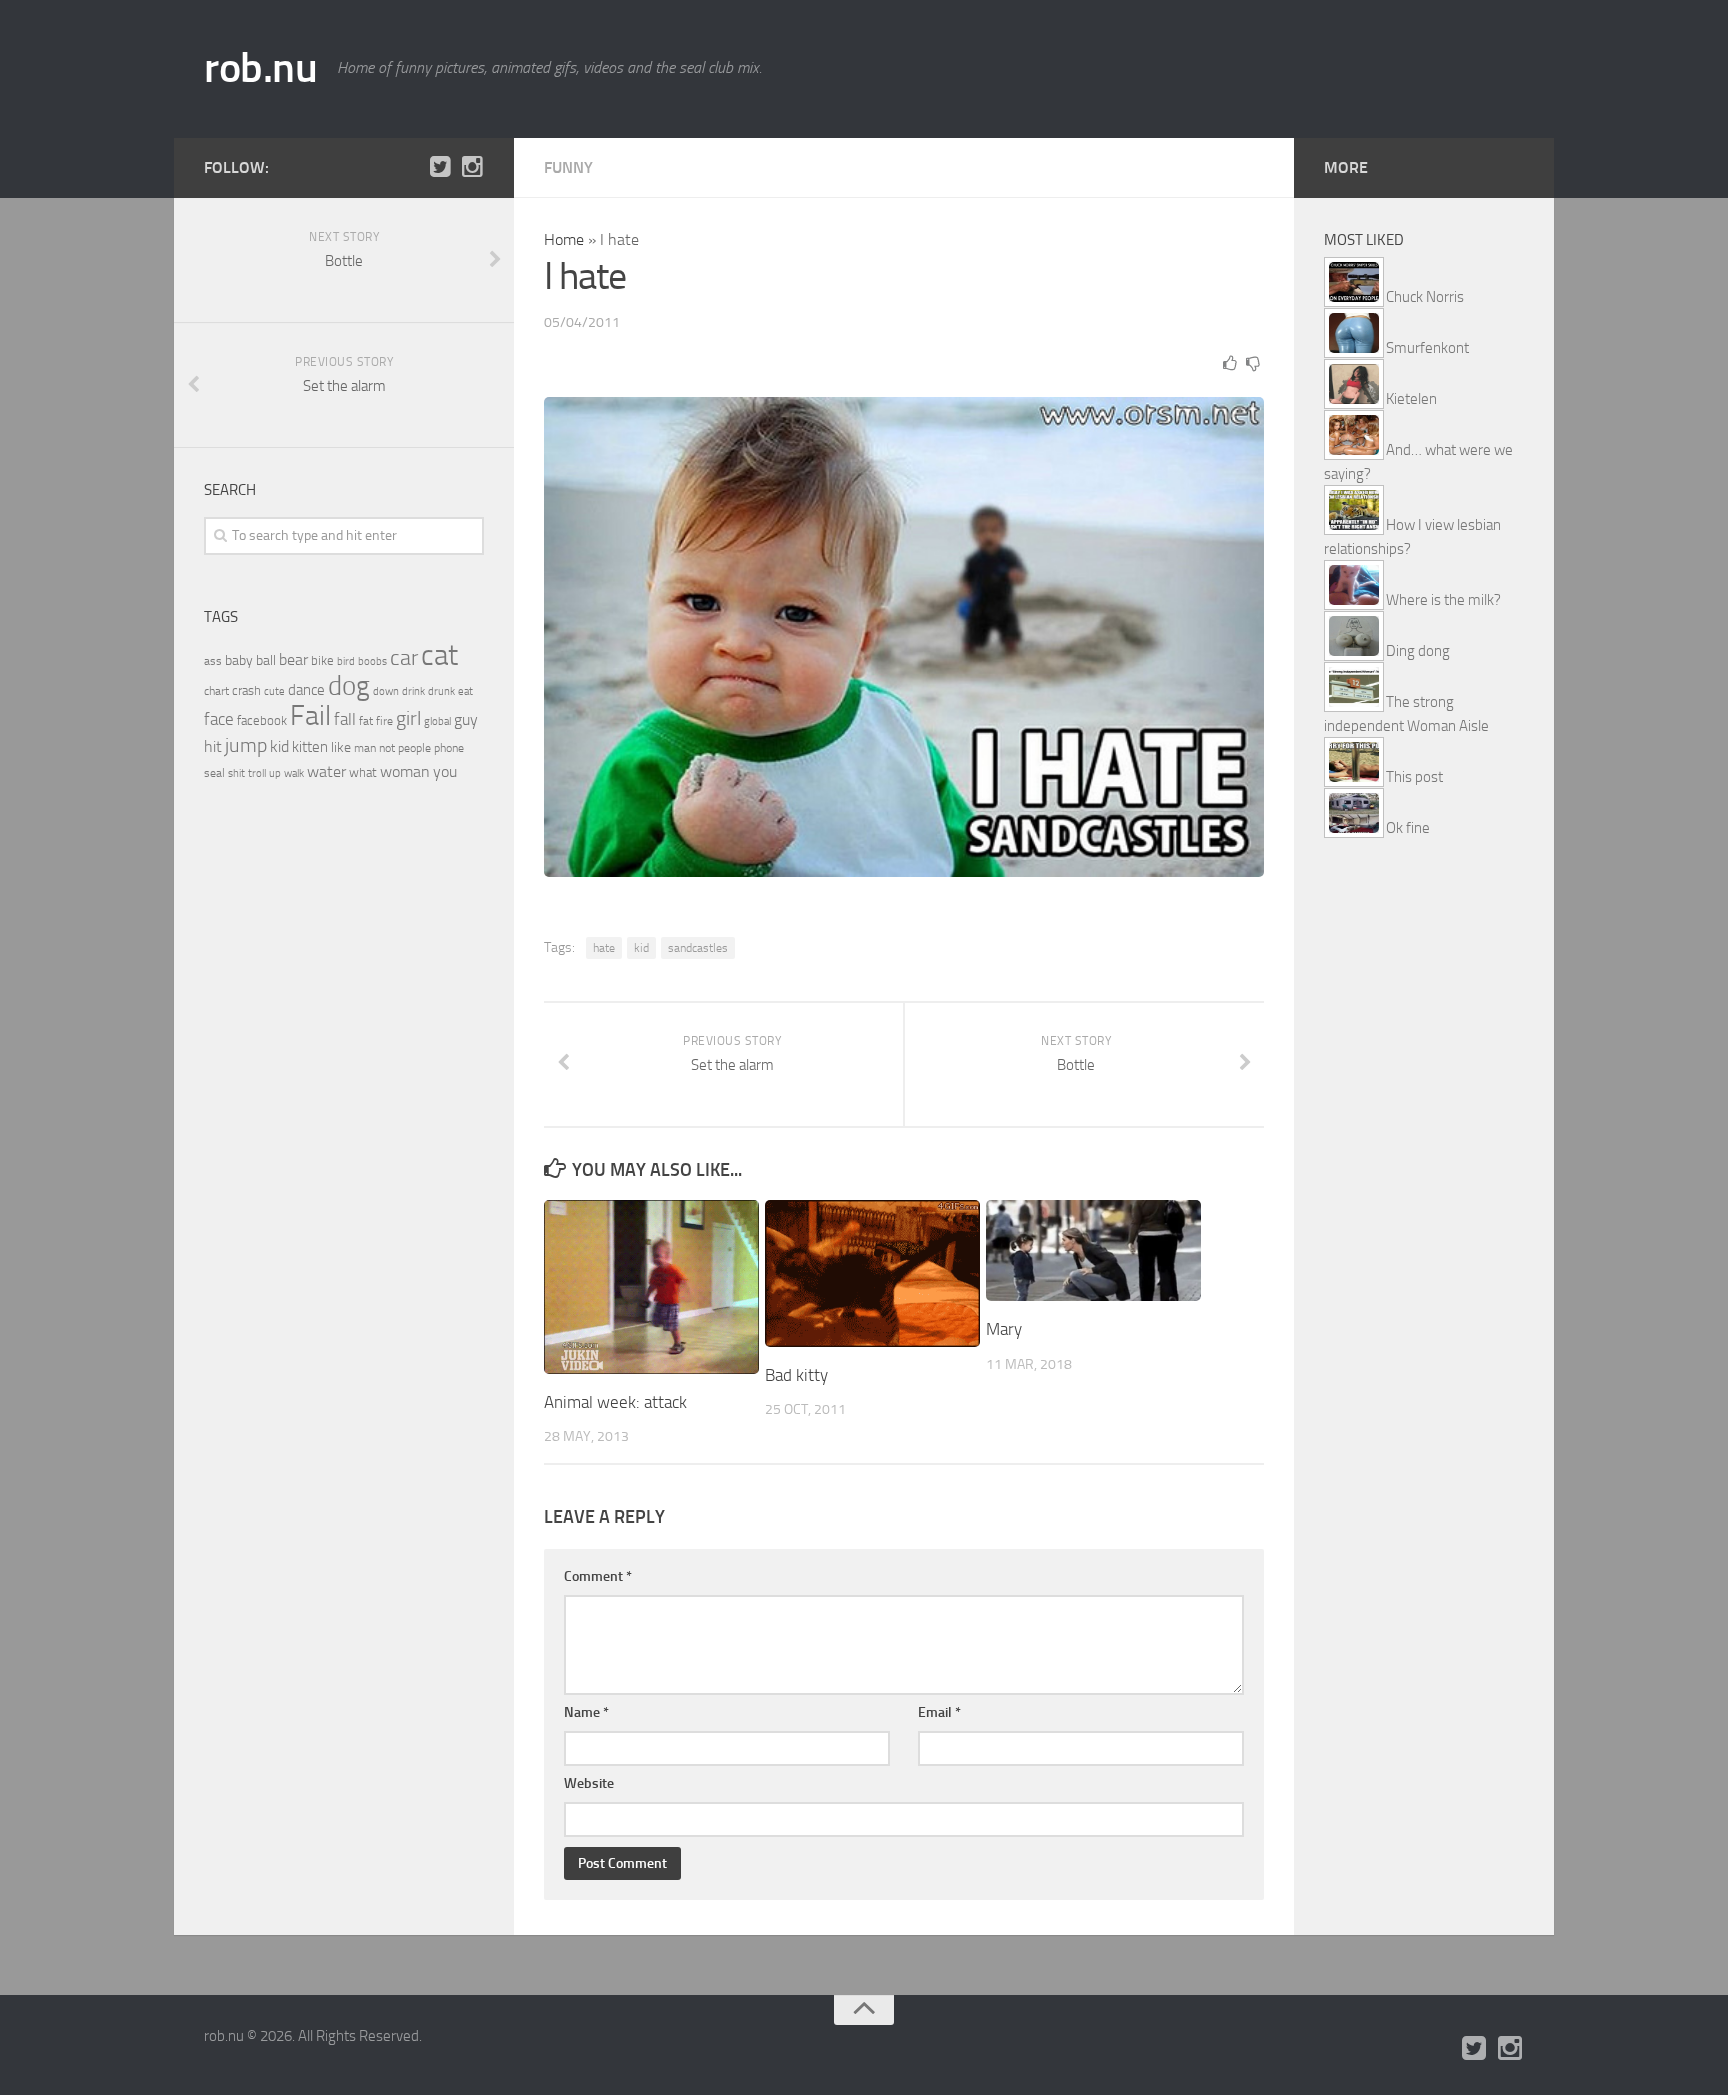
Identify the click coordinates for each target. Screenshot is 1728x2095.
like (341, 747)
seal (214, 773)
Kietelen (1411, 399)
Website (589, 1783)
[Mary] (1093, 1250)
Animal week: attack (615, 1402)
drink (413, 691)
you (445, 771)
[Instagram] (472, 167)
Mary (1004, 1329)
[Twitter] (440, 167)
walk (294, 773)
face (219, 719)
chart (216, 691)
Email (939, 1712)
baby (239, 660)
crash (246, 690)
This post (1414, 777)
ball (266, 660)
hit (213, 746)
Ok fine (1408, 828)
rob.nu (260, 68)
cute (274, 691)
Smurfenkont (1427, 348)
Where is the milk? (1443, 600)
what (363, 772)
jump (246, 745)
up (275, 773)
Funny (568, 167)
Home (564, 239)
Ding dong (1418, 651)
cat (439, 655)
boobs (372, 661)
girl (408, 718)
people (414, 747)
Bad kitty (796, 1375)
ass (213, 661)
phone (449, 748)
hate (604, 948)
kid (641, 948)
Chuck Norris (1425, 297)
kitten (310, 747)
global (437, 721)
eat (465, 691)
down (386, 691)
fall (345, 719)
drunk (441, 691)
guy (466, 719)
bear (293, 659)
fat (366, 721)
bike (322, 660)
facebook (262, 720)
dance (306, 690)
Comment (598, 1576)
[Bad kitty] (872, 1273)
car (404, 658)
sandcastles (698, 948)
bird (346, 661)
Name (586, 1712)
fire (384, 721)
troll (257, 773)
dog (349, 686)
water (326, 771)
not (387, 748)
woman (405, 771)
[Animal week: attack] (651, 1287)
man (365, 748)
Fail (310, 715)
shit (236, 773)
